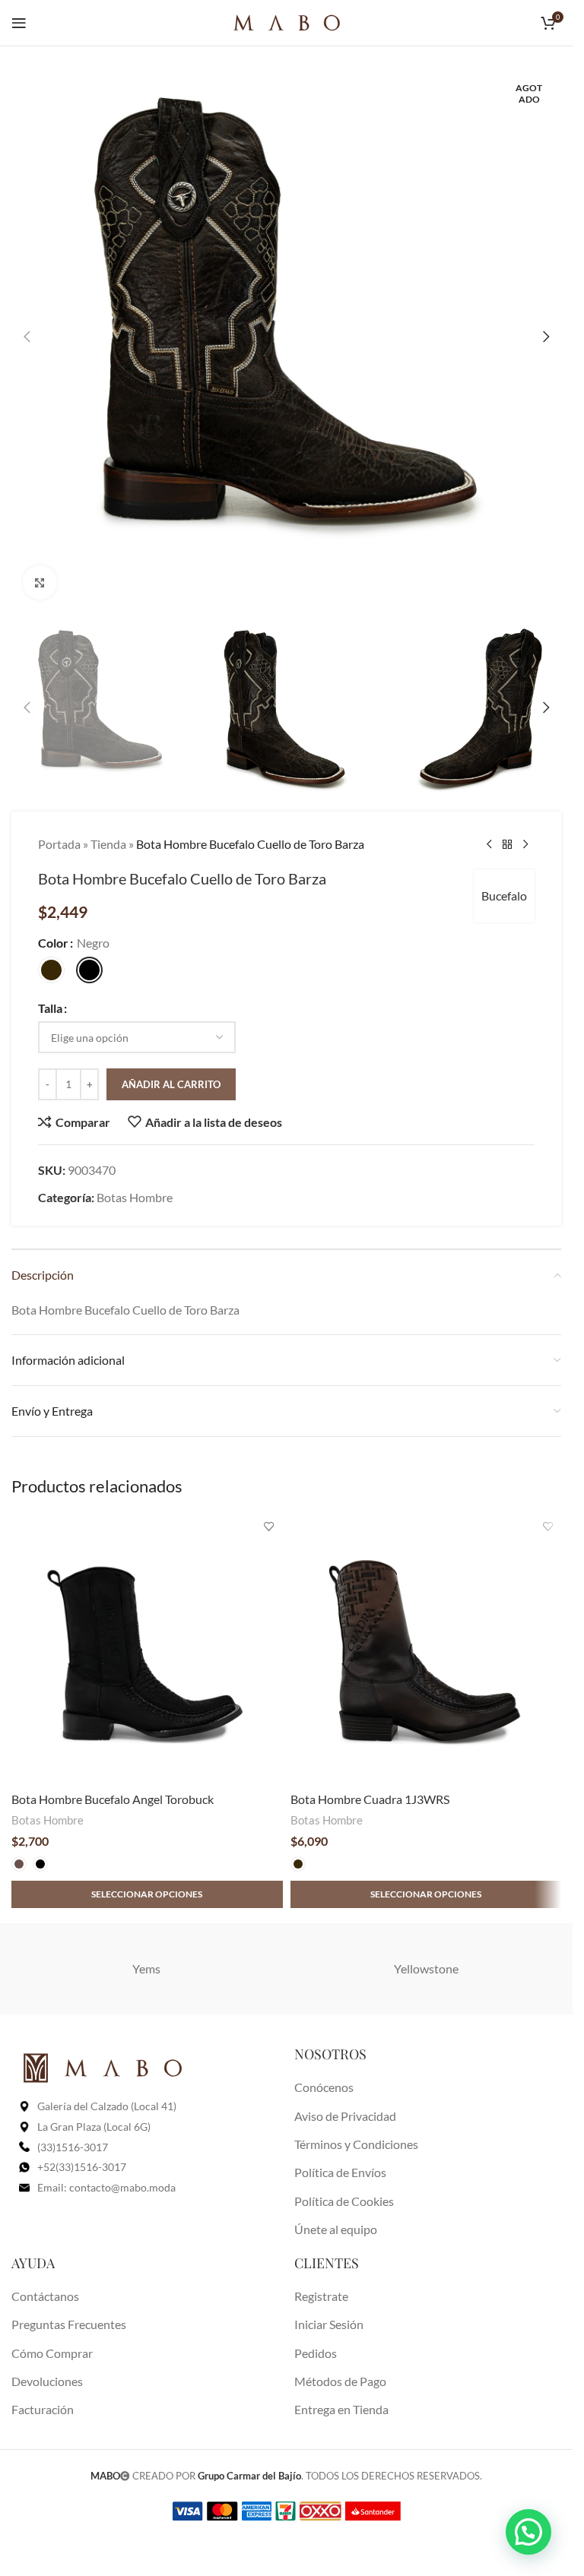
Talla (50, 1008)
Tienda (108, 844)
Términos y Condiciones (356, 2144)
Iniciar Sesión (329, 2324)
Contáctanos (45, 2296)
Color (53, 943)
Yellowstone (426, 1968)
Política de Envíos (340, 2172)
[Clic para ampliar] (40, 582)
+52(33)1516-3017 (82, 2167)
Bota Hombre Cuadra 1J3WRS (370, 1799)
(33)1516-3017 (73, 2147)
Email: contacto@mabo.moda (106, 2187)
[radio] (51, 970)
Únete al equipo (336, 2229)
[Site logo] (287, 21)
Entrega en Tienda (341, 2409)
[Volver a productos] (507, 844)
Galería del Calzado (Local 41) (107, 2106)
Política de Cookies (344, 2201)
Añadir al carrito (171, 1084)
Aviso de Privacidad (345, 2116)
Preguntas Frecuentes (69, 2324)
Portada (59, 844)
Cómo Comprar (52, 2353)
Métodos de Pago (340, 2381)
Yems (146, 1968)
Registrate (321, 2296)
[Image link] (103, 2066)
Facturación (43, 2409)
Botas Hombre (135, 1197)
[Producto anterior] (489, 844)
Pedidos (316, 2353)
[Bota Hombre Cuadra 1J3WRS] (426, 1649)
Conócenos (324, 2087)
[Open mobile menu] (19, 23)
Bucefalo (504, 896)
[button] (27, 337)
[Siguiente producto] (525, 844)
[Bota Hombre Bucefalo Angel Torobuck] (147, 1649)
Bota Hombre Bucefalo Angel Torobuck (113, 1799)
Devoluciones (47, 2381)
